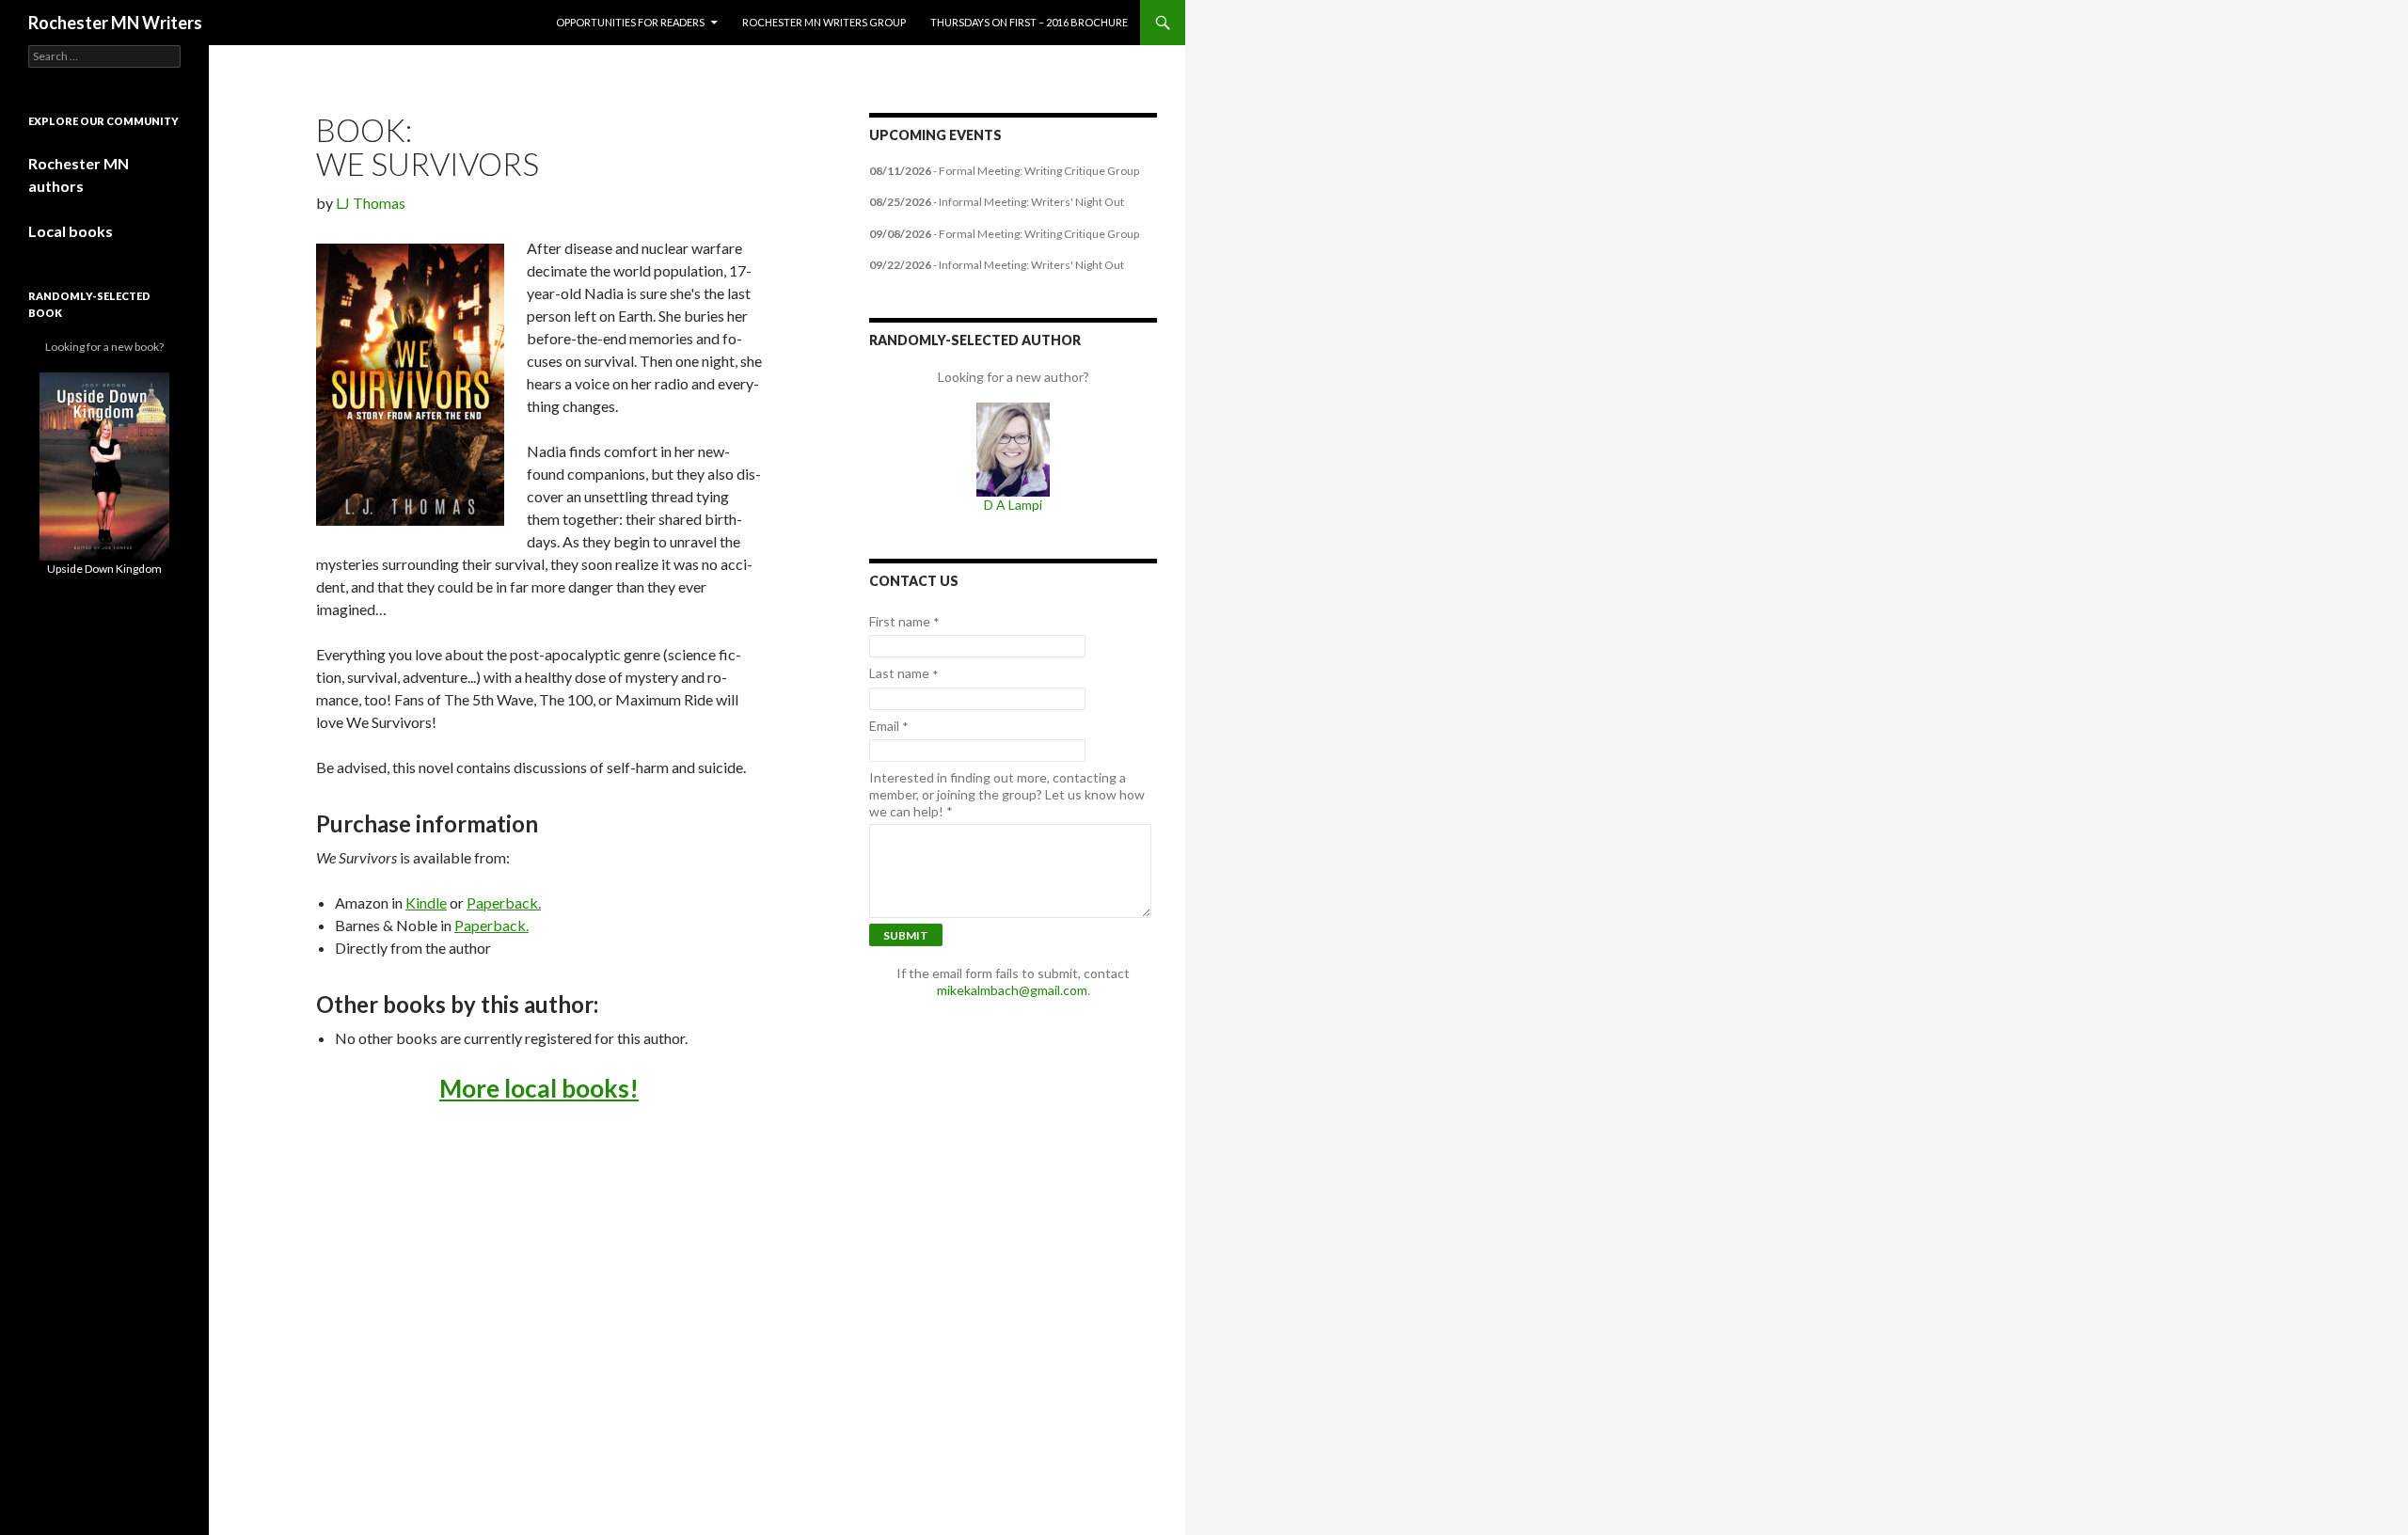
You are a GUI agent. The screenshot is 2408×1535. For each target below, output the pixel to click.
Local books (71, 231)
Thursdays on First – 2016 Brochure (1029, 22)
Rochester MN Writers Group (824, 22)
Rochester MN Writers (115, 23)
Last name (904, 673)
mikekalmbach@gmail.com (1012, 990)
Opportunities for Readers (630, 22)
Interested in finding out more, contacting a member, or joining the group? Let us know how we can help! (1007, 794)
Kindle (426, 902)
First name (904, 622)
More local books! (539, 1088)
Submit (906, 935)
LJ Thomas (371, 203)
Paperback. (504, 902)
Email (889, 726)
